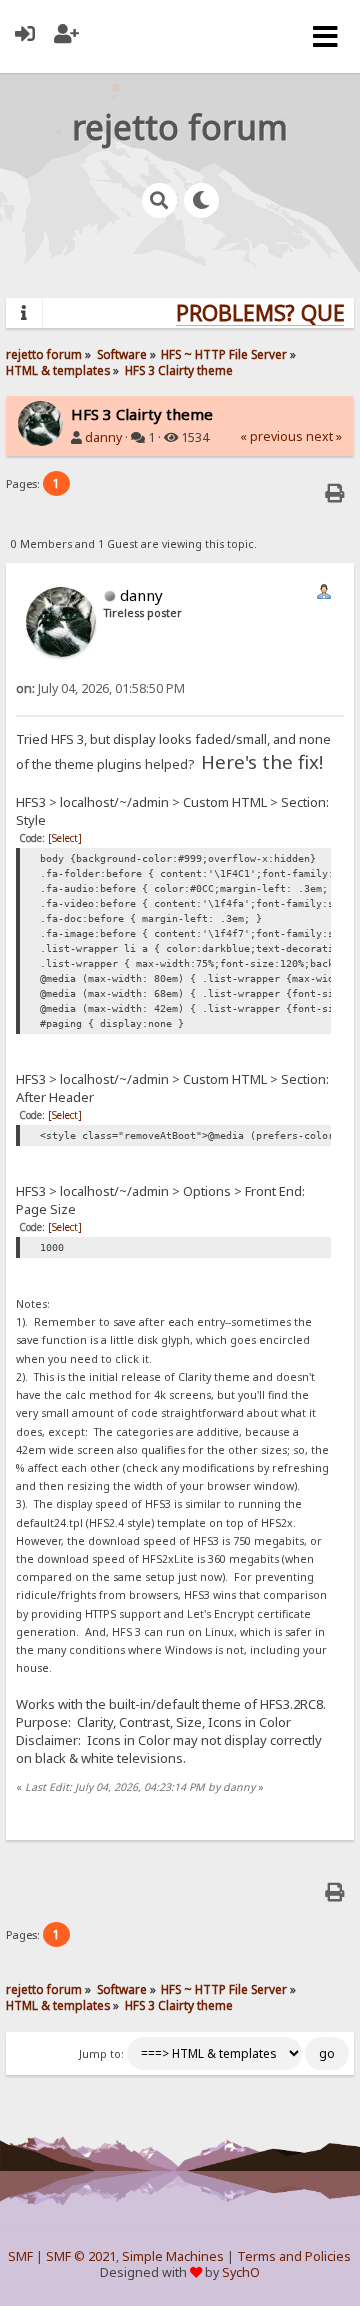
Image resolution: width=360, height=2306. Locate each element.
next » (324, 436)
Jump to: (101, 2054)
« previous (271, 436)
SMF (20, 2256)
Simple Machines (173, 2256)
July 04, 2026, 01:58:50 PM (100, 688)
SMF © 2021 (81, 2256)
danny (103, 437)
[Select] (65, 838)
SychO (241, 2272)
